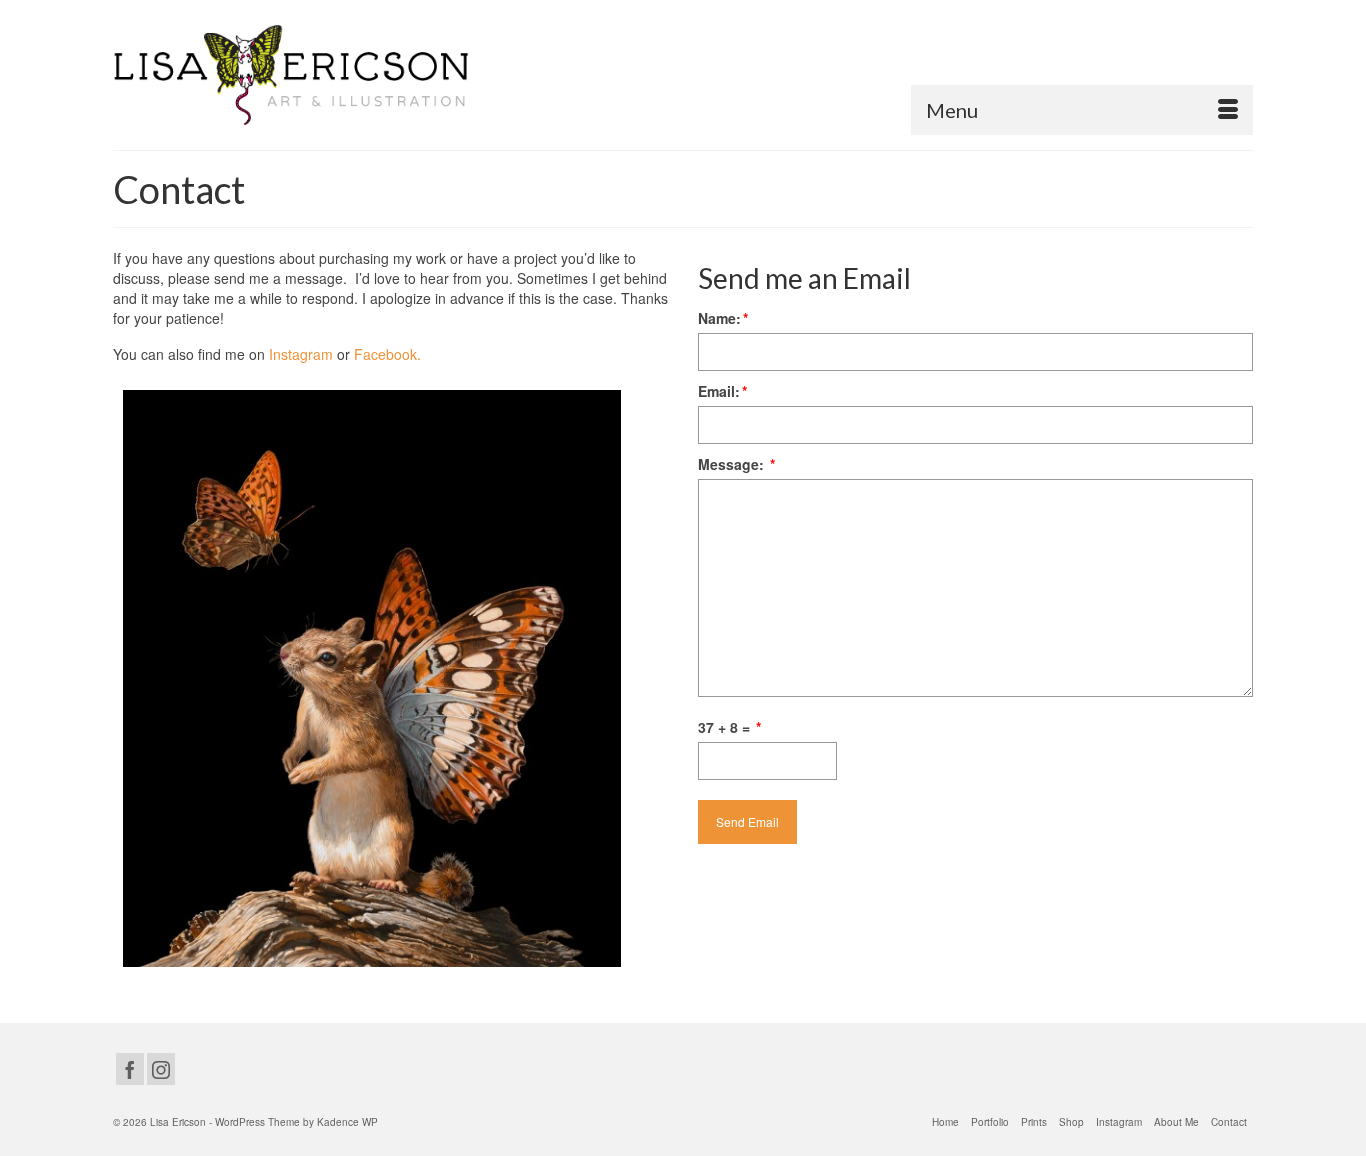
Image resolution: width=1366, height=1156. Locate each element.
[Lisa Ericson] (293, 75)
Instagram (301, 354)
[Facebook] (130, 1069)
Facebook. (387, 354)
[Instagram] (161, 1069)
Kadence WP (347, 1122)
